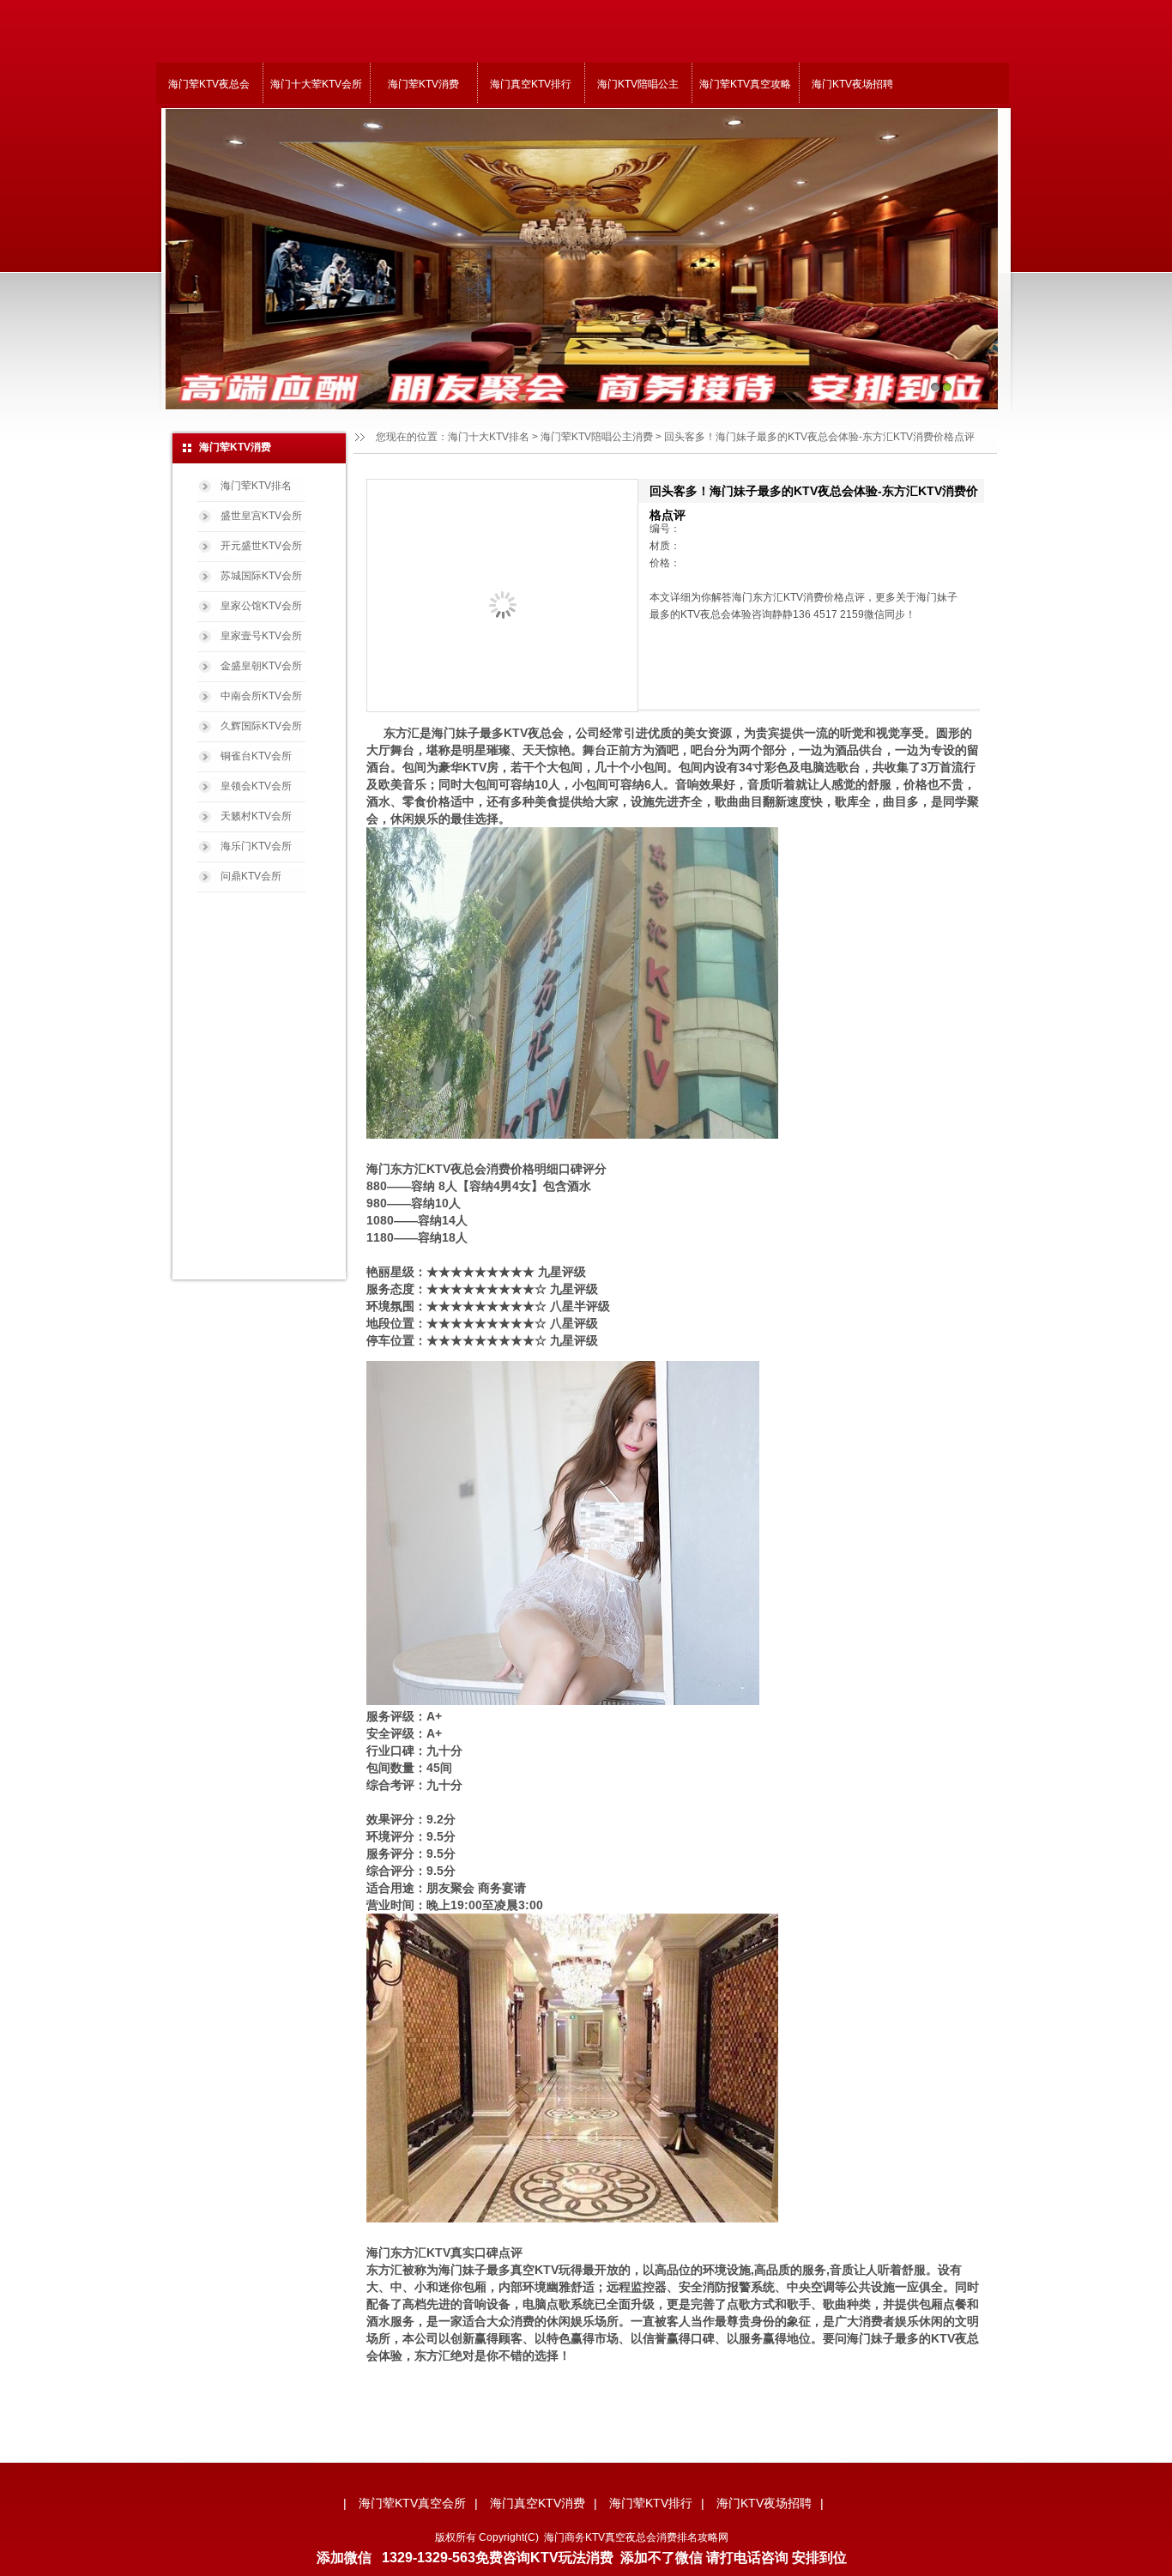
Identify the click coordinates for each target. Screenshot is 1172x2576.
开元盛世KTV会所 (261, 546)
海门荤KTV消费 (423, 84)
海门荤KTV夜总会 (209, 84)
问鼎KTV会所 (251, 876)
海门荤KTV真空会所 (412, 2503)
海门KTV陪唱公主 (638, 84)
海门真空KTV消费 (538, 2503)
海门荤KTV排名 (256, 486)
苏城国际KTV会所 (261, 576)
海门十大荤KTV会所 (316, 84)
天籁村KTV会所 (256, 816)
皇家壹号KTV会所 (261, 636)
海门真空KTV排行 (531, 84)
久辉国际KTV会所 (261, 726)
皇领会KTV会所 (256, 786)
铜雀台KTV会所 (256, 756)
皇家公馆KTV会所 (261, 606)
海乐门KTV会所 (256, 846)
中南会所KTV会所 (261, 696)
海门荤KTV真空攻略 (745, 84)
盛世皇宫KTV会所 (261, 516)
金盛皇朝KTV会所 (261, 666)
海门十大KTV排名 (489, 437)
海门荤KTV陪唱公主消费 (597, 437)
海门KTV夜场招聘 (852, 84)
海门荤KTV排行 (651, 2503)
